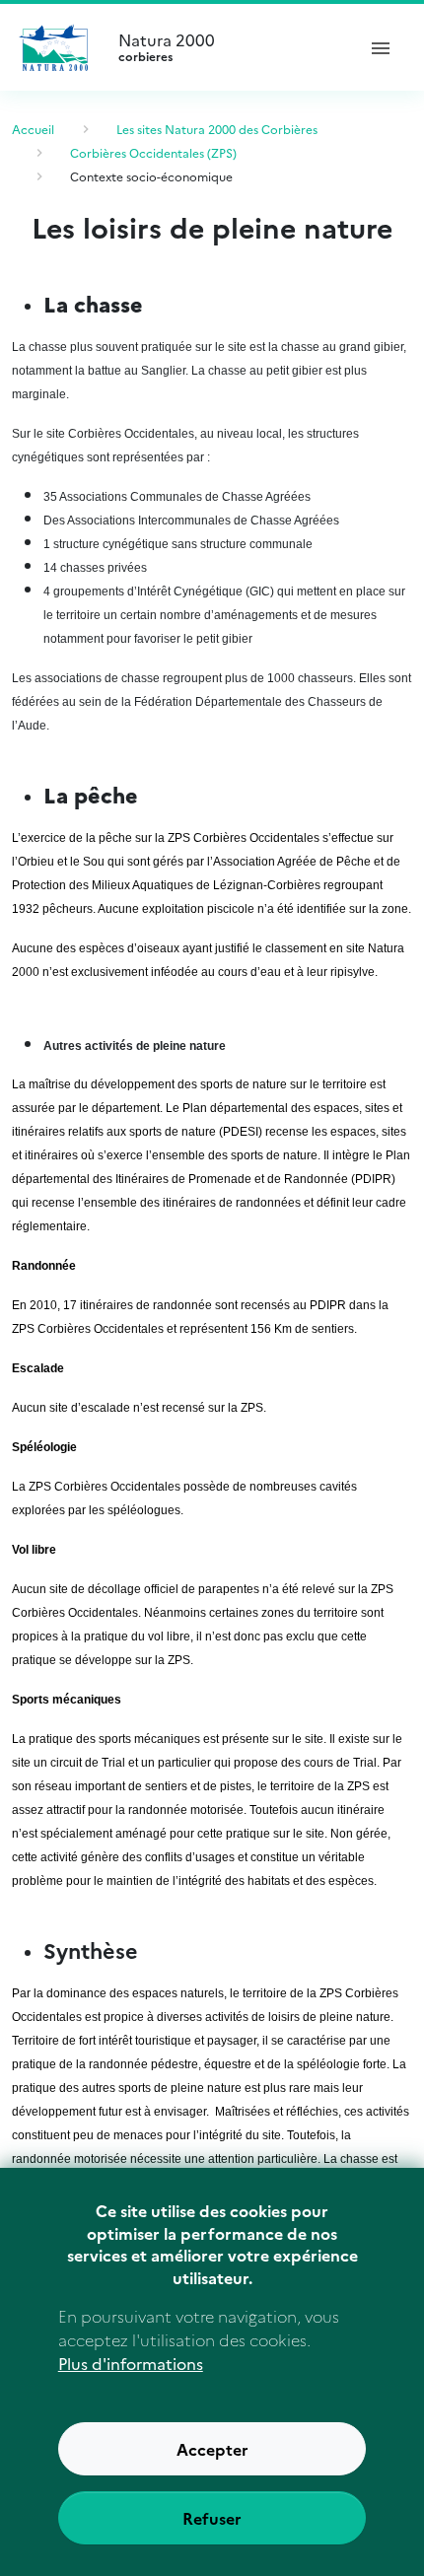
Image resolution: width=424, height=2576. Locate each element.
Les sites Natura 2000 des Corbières (217, 129)
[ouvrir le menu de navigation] (381, 47)
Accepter (212, 2449)
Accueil (33, 129)
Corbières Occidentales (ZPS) (153, 152)
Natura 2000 (167, 47)
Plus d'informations (131, 2363)
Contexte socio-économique (151, 176)
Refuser (212, 2518)
